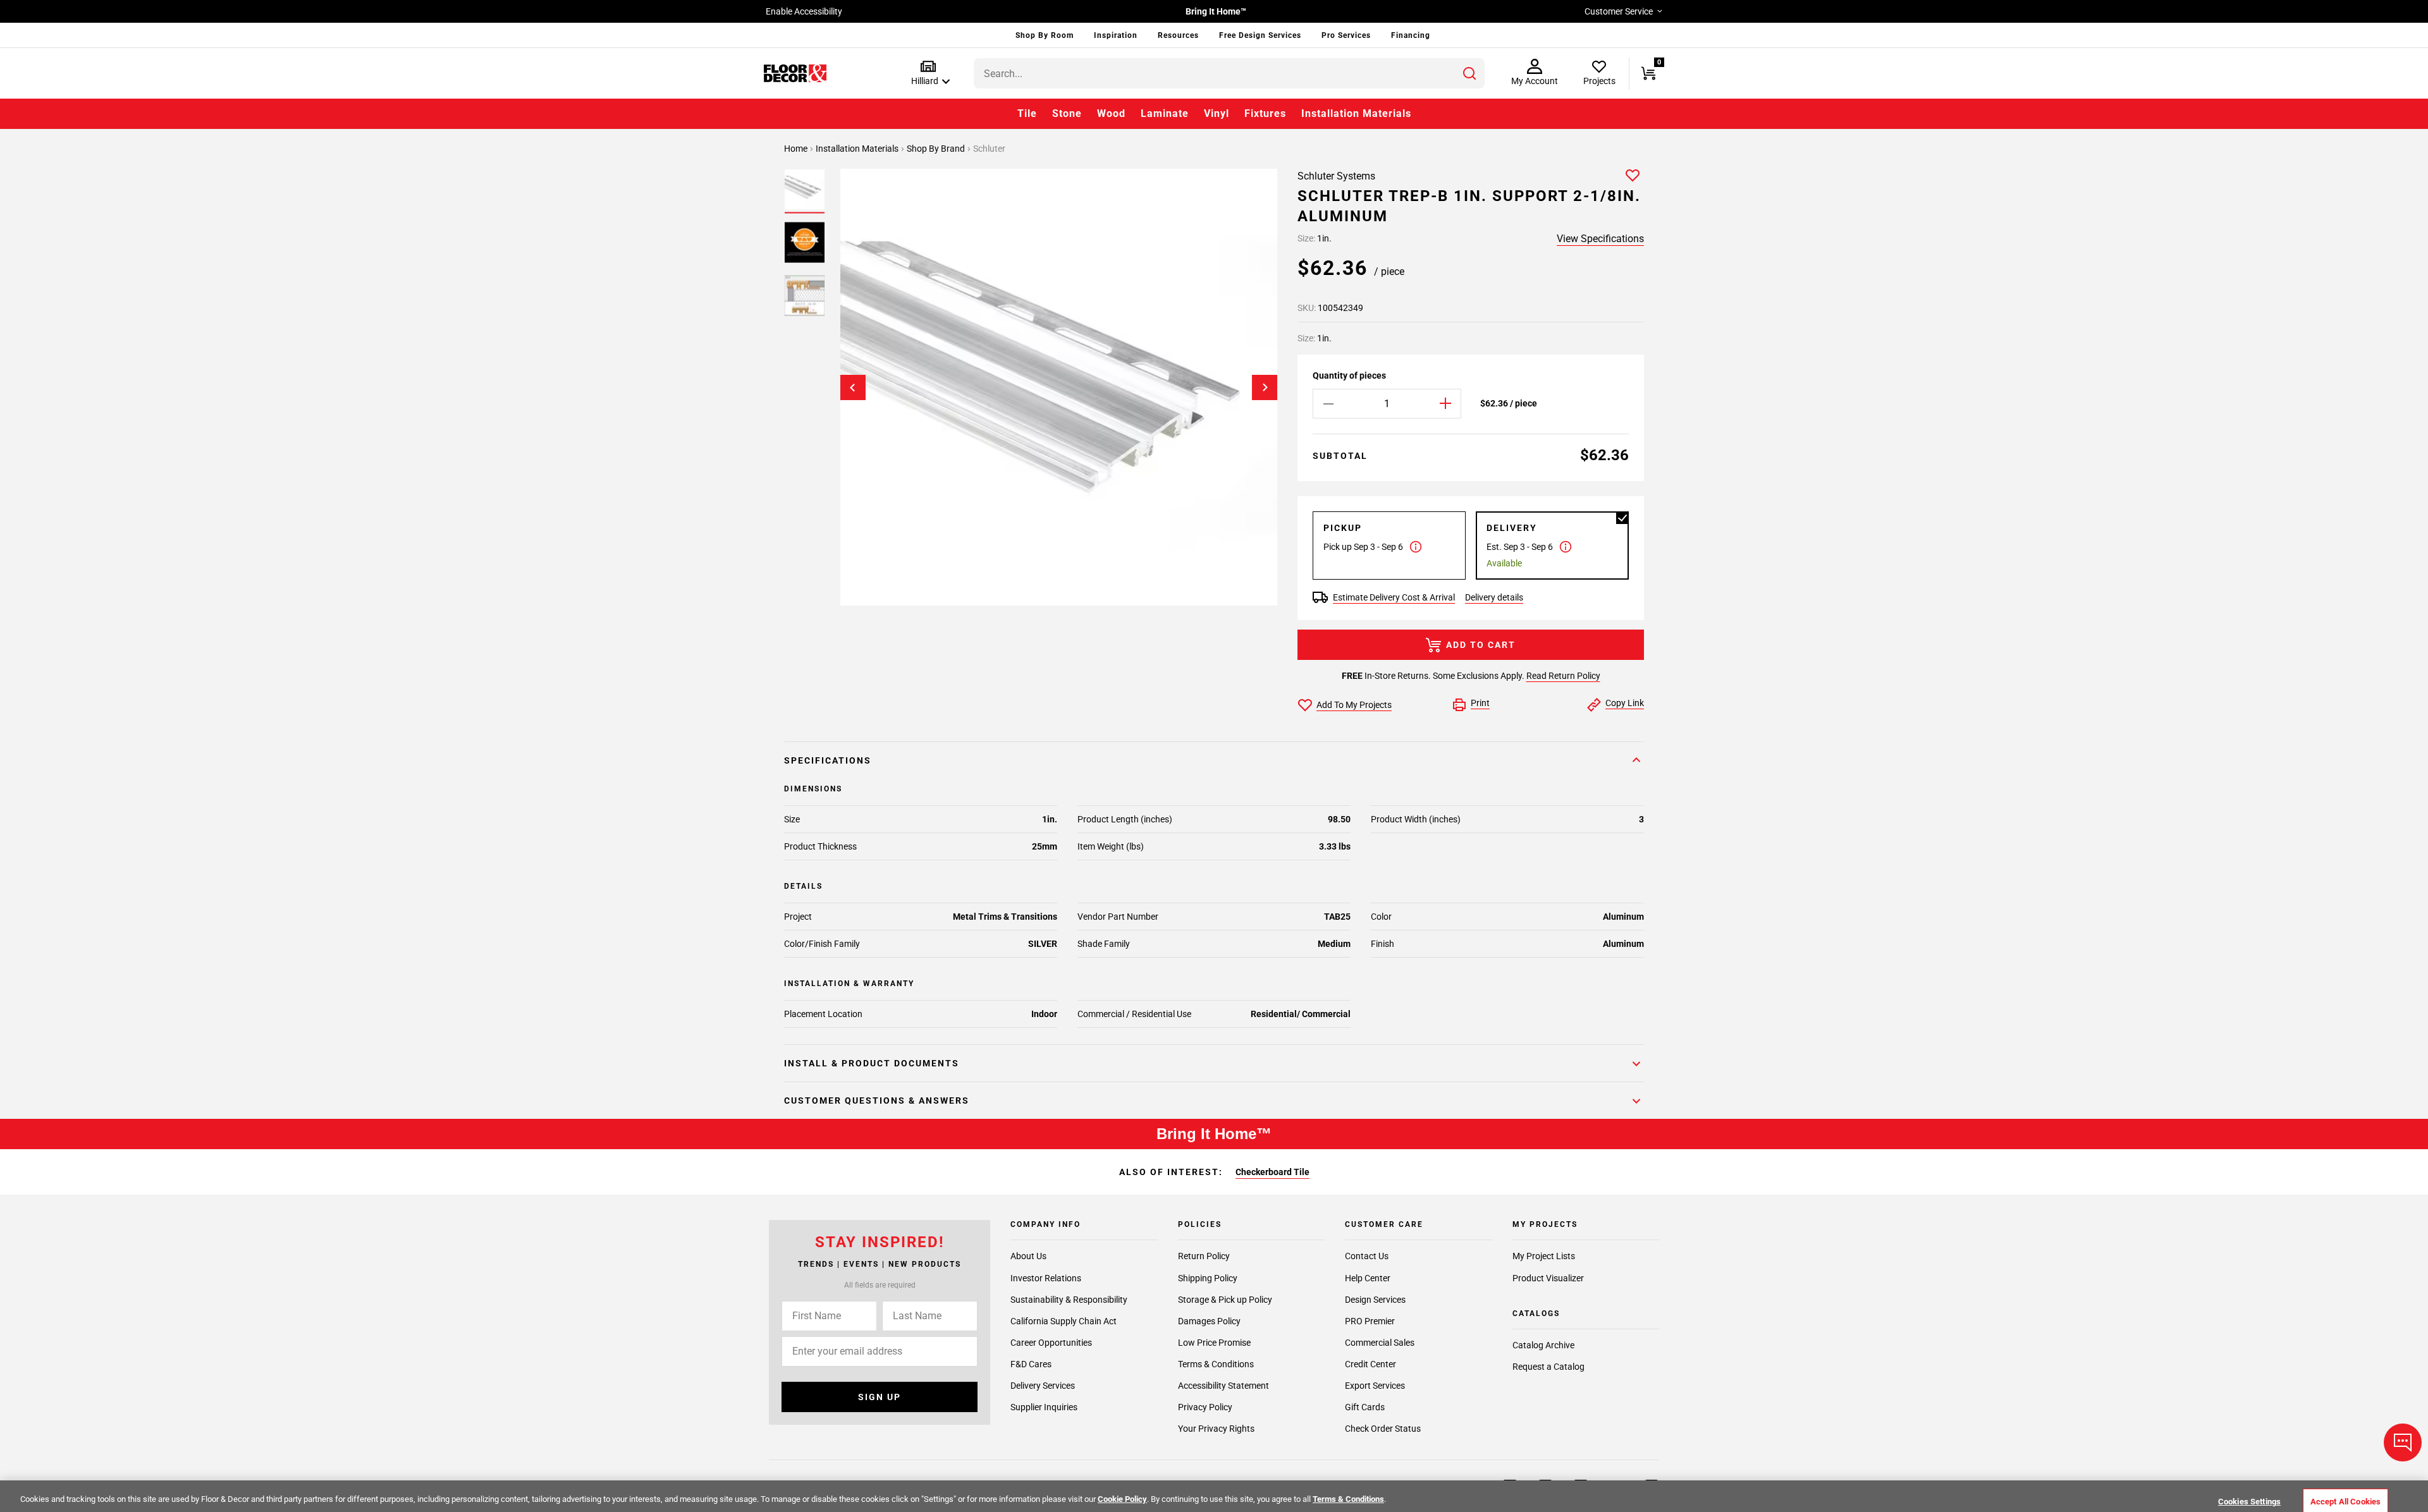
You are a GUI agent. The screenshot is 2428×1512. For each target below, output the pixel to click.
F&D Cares (1031, 1364)
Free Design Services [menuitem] (1260, 35)
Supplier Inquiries (1044, 1407)
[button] (928, 74)
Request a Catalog (1548, 1367)
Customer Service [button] (1619, 11)
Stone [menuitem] (1067, 113)
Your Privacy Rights (1216, 1429)
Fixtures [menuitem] (1265, 113)
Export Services (1375, 1386)
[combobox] (1229, 73)
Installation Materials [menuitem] (1356, 113)
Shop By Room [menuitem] (1045, 35)
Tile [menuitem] (1027, 113)
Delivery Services (1043, 1386)
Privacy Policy (1205, 1407)
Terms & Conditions (1216, 1364)
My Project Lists (1544, 1257)
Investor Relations (1046, 1278)
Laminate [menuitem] (1165, 113)
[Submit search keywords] (1469, 73)
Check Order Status (1383, 1429)
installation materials (858, 149)
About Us (1028, 1257)
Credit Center (1370, 1364)
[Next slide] (1265, 387)
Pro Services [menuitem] (1346, 35)
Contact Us (1367, 1257)
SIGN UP (880, 1397)
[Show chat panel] (2403, 1442)
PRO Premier (1370, 1321)
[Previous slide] (853, 387)
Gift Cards (1365, 1407)
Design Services (1375, 1300)
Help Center (1368, 1278)
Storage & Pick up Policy (1225, 1300)
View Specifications (1600, 239)
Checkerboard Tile (1272, 1172)
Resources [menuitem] (1178, 35)
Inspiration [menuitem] (1116, 35)
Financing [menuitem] (1411, 35)
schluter (989, 149)
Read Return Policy (1563, 676)
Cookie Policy (1122, 1499)
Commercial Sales (1380, 1343)
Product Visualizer (1548, 1278)
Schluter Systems (1336, 176)
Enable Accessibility (804, 11)
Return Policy (1204, 1257)
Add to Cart (1481, 645)
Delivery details (1494, 597)
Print (1480, 703)
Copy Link (1625, 703)
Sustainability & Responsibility (1069, 1300)
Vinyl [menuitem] (1217, 113)
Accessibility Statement (1223, 1386)
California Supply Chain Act (1064, 1321)
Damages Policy (1209, 1321)
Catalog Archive (1543, 1345)
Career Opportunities (1051, 1343)
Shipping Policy (1208, 1278)
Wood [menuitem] (1111, 113)
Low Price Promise (1214, 1343)
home (797, 149)
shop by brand (937, 149)
